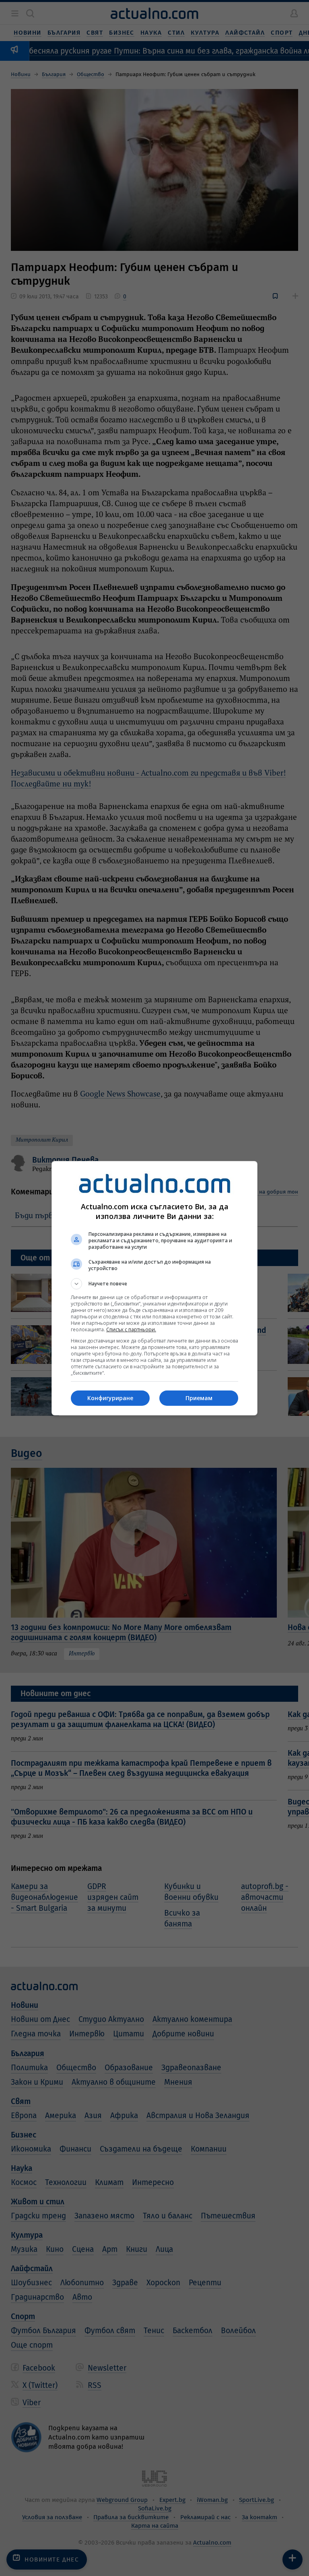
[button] (154, 1284)
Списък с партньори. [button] (131, 1329)
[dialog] (154, 1288)
